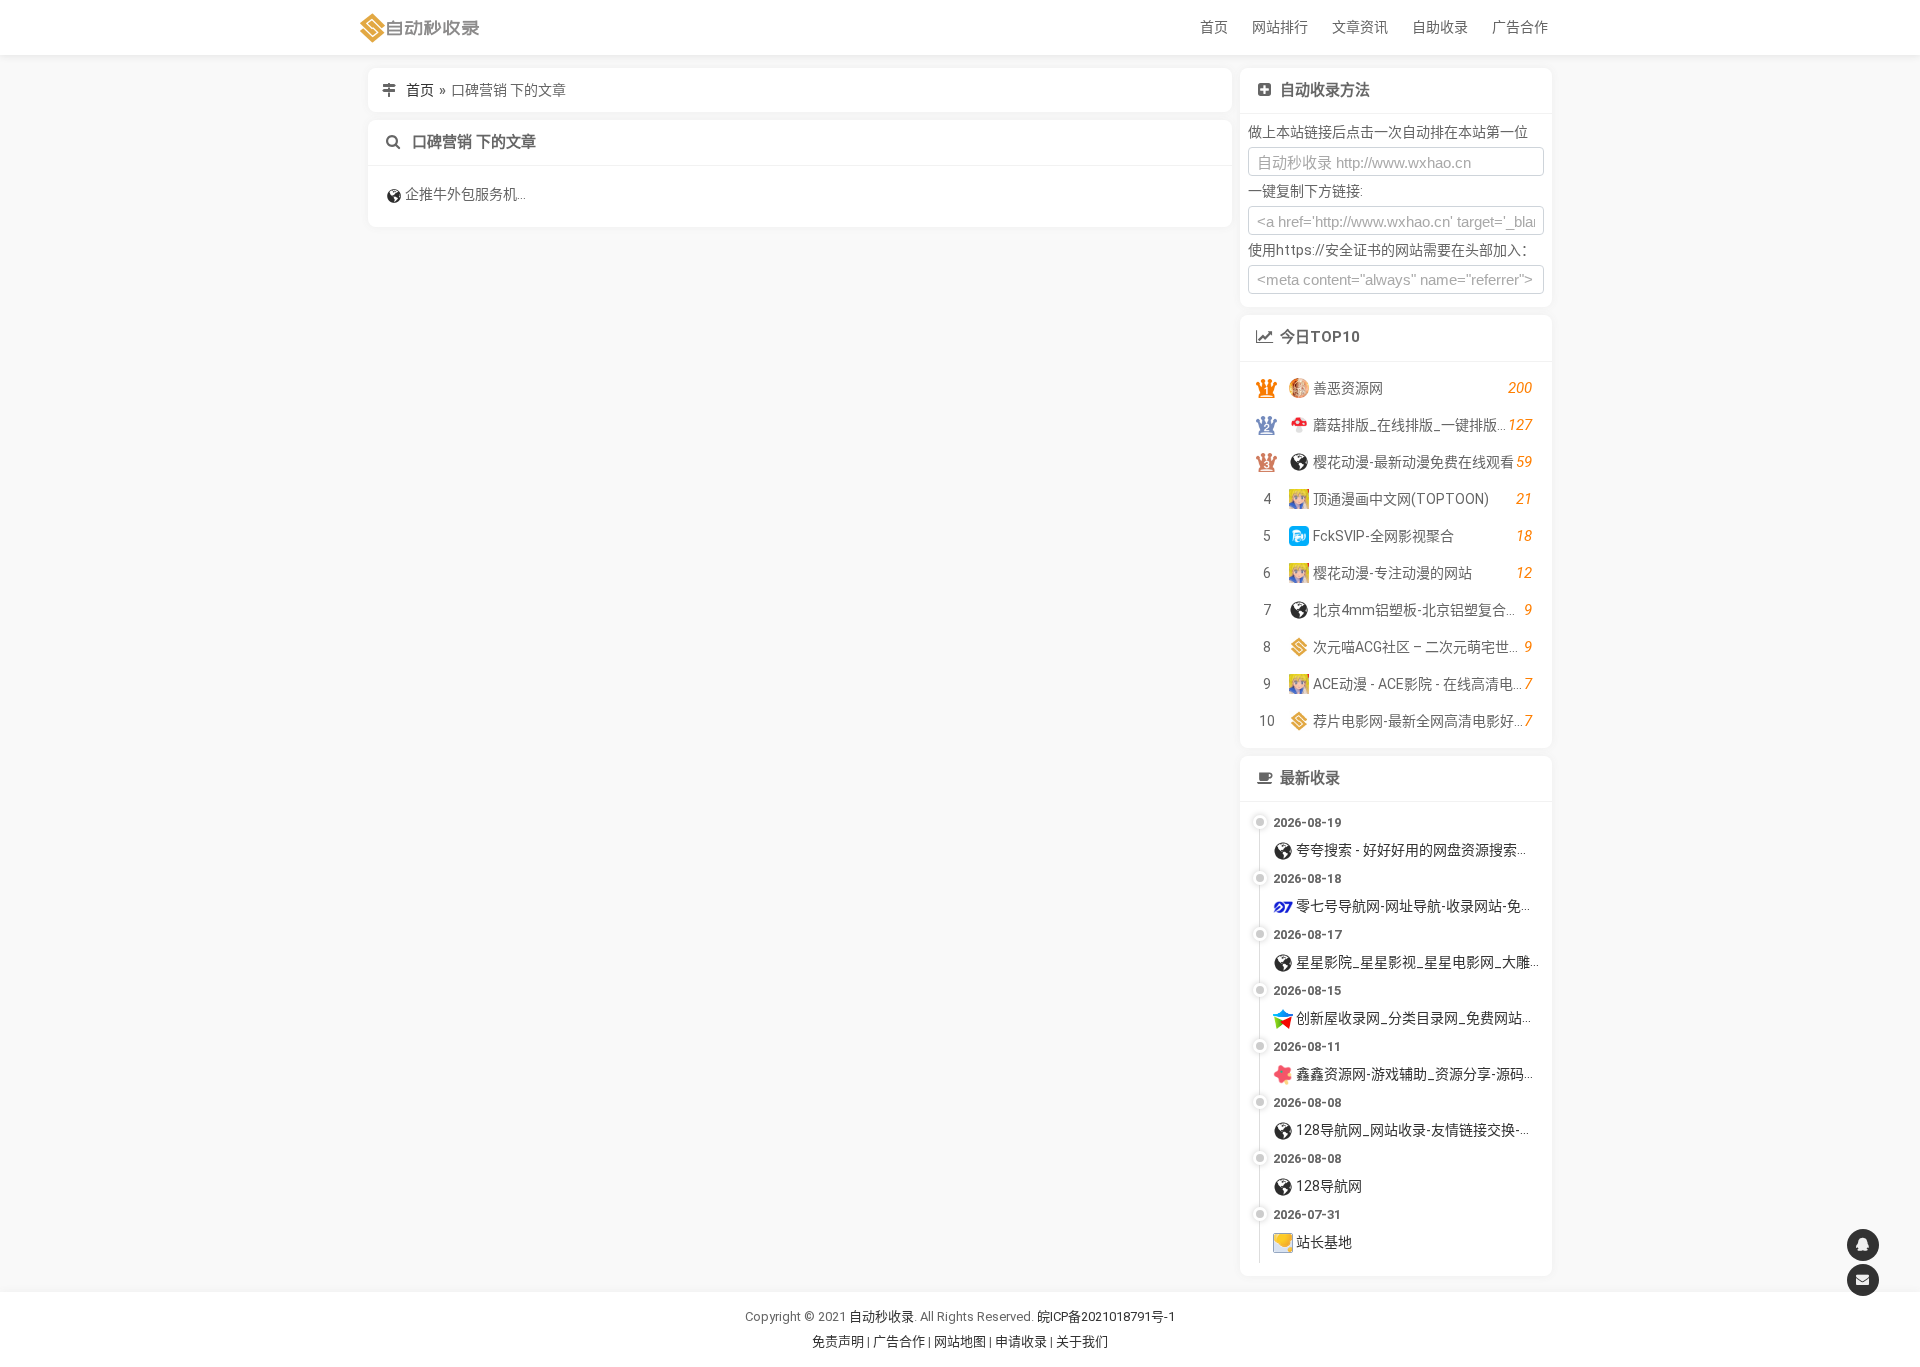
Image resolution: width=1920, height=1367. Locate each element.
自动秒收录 (881, 1316)
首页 (1214, 27)
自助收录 (1440, 27)
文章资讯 (1360, 27)
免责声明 (838, 1341)
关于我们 (1082, 1341)
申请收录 (1021, 1341)
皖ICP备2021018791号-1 (1106, 1316)
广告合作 (1520, 27)
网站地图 (961, 1341)
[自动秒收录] (420, 27)
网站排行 (1280, 27)
